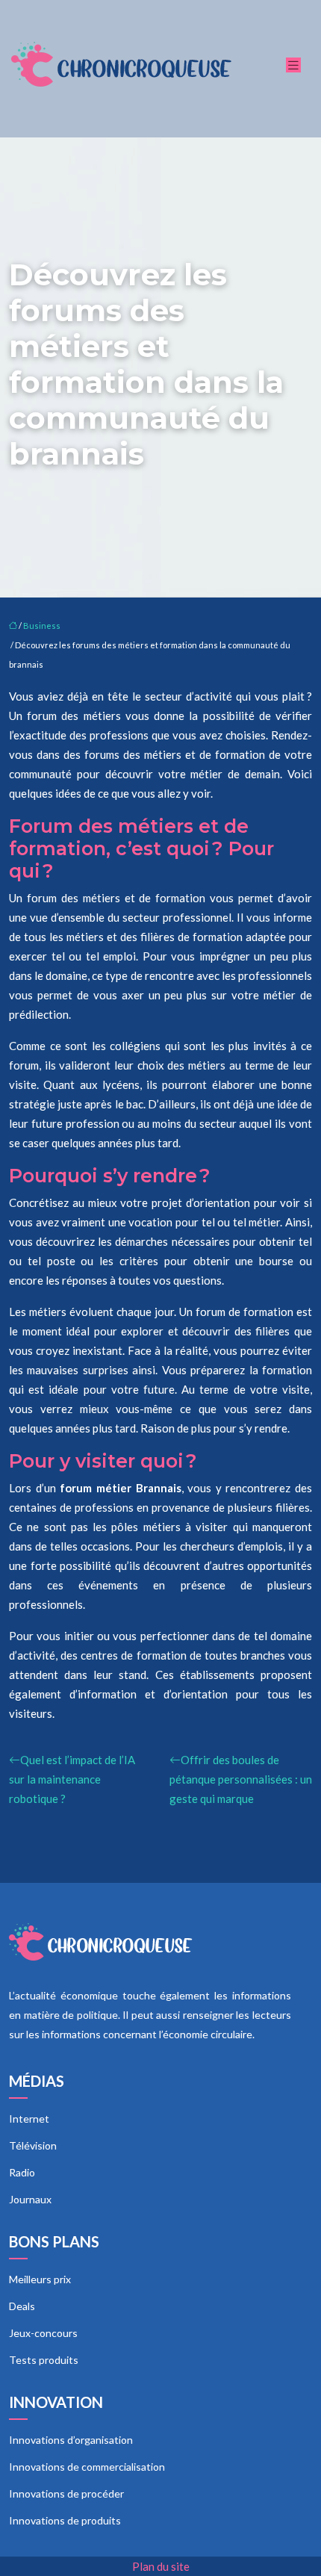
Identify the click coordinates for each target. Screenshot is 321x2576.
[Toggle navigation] (293, 65)
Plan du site (161, 2566)
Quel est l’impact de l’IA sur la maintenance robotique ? (72, 1779)
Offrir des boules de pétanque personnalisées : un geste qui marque (241, 1779)
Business (42, 626)
